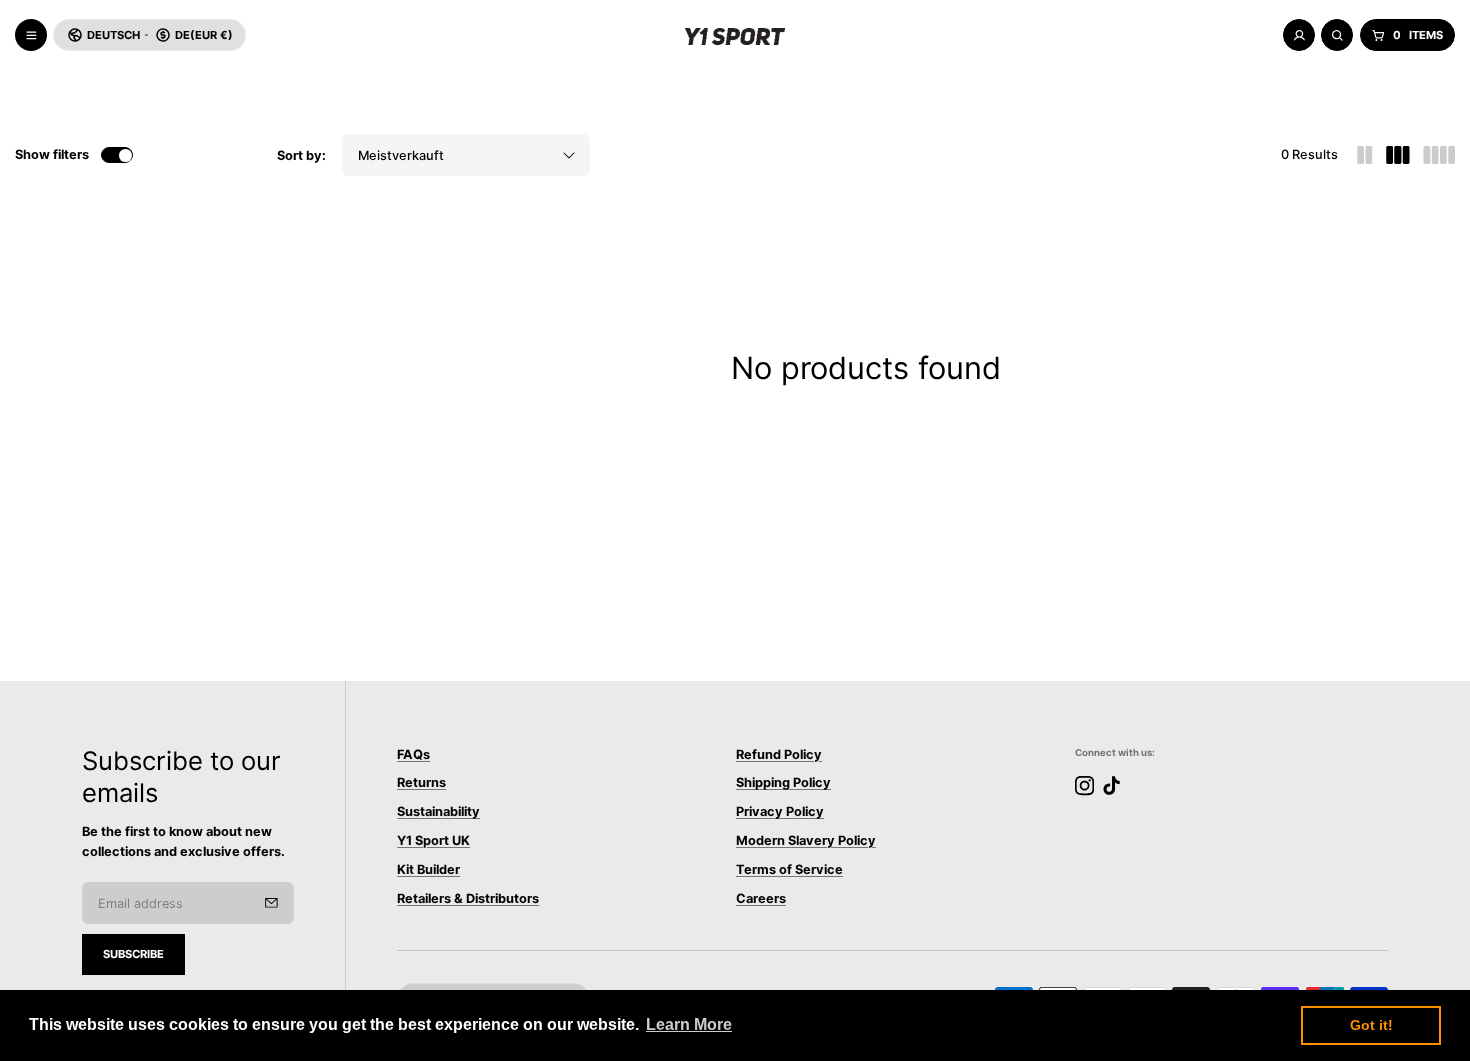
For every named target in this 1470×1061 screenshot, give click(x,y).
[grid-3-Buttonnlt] (1398, 155)
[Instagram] (1084, 785)
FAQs (413, 754)
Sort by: (301, 155)
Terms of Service (789, 869)
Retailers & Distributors (468, 898)
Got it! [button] (1371, 1025)
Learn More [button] (689, 1024)
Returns (421, 783)
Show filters (52, 154)
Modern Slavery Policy (806, 840)
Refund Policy (779, 754)
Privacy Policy (780, 811)
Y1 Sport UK (433, 840)
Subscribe (133, 954)
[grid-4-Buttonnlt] (1439, 155)
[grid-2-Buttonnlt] (1365, 155)
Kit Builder (428, 869)
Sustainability (438, 811)
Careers (761, 898)
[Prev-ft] (271, 903)
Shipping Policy (783, 783)
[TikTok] (1111, 785)
